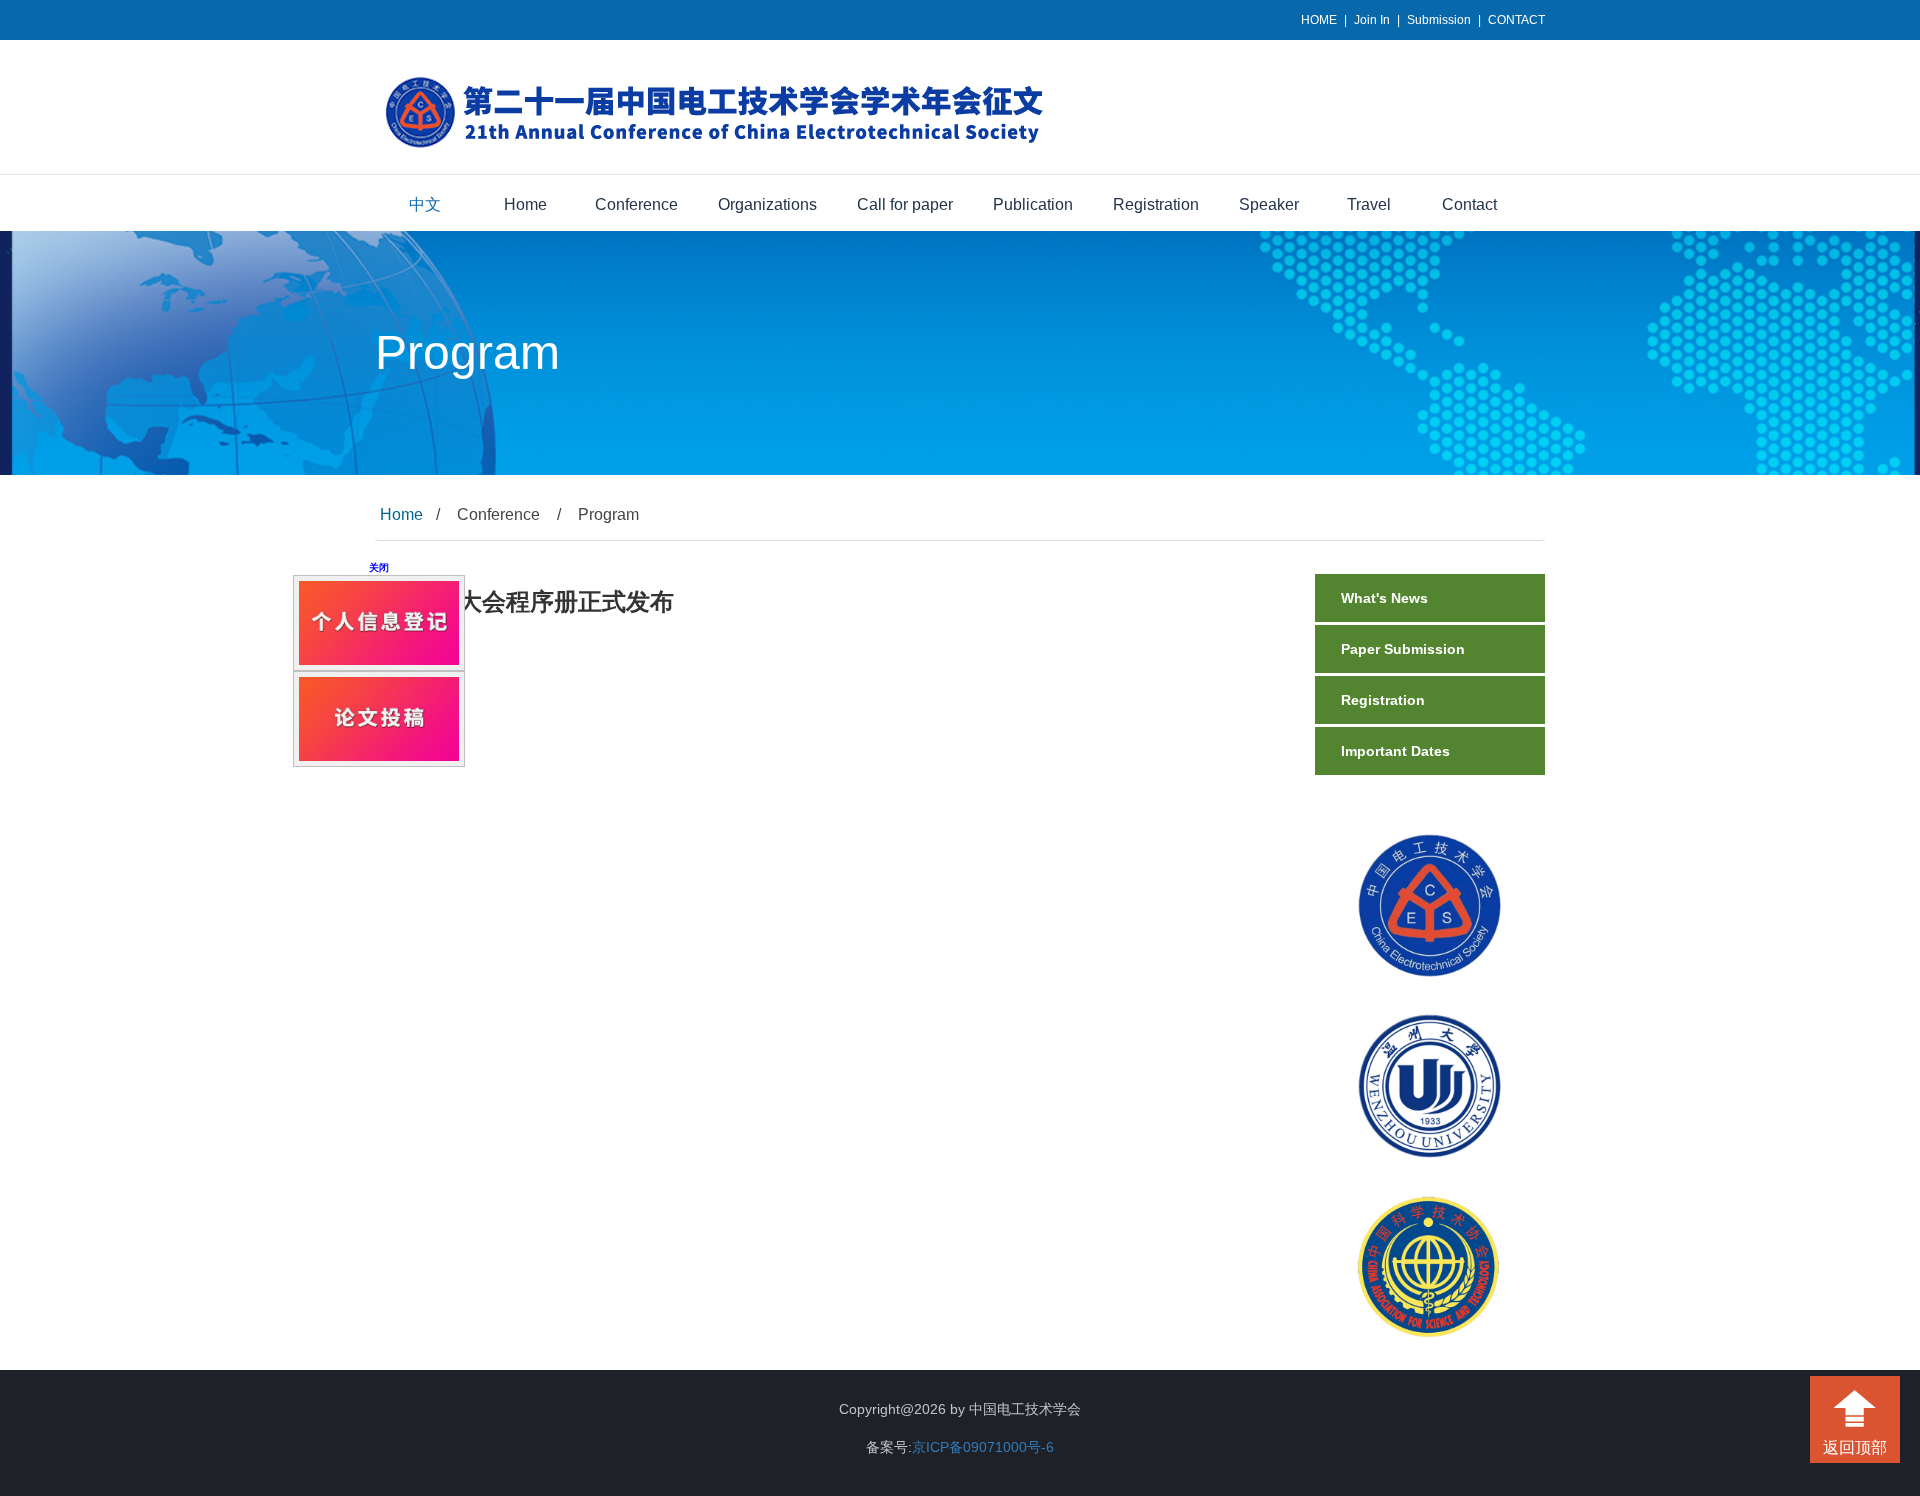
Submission (1439, 20)
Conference (636, 204)
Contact (1469, 204)
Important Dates (1395, 751)
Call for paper (905, 204)
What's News (1384, 598)
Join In (1372, 20)
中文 (425, 204)
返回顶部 (1855, 1447)
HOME (1319, 20)
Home (525, 204)
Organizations (767, 204)
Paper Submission (1403, 649)
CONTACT (1516, 20)
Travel (1369, 204)
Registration (1156, 204)
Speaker (1269, 204)
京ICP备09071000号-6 (983, 1447)
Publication (1033, 204)
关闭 (397, 549)
